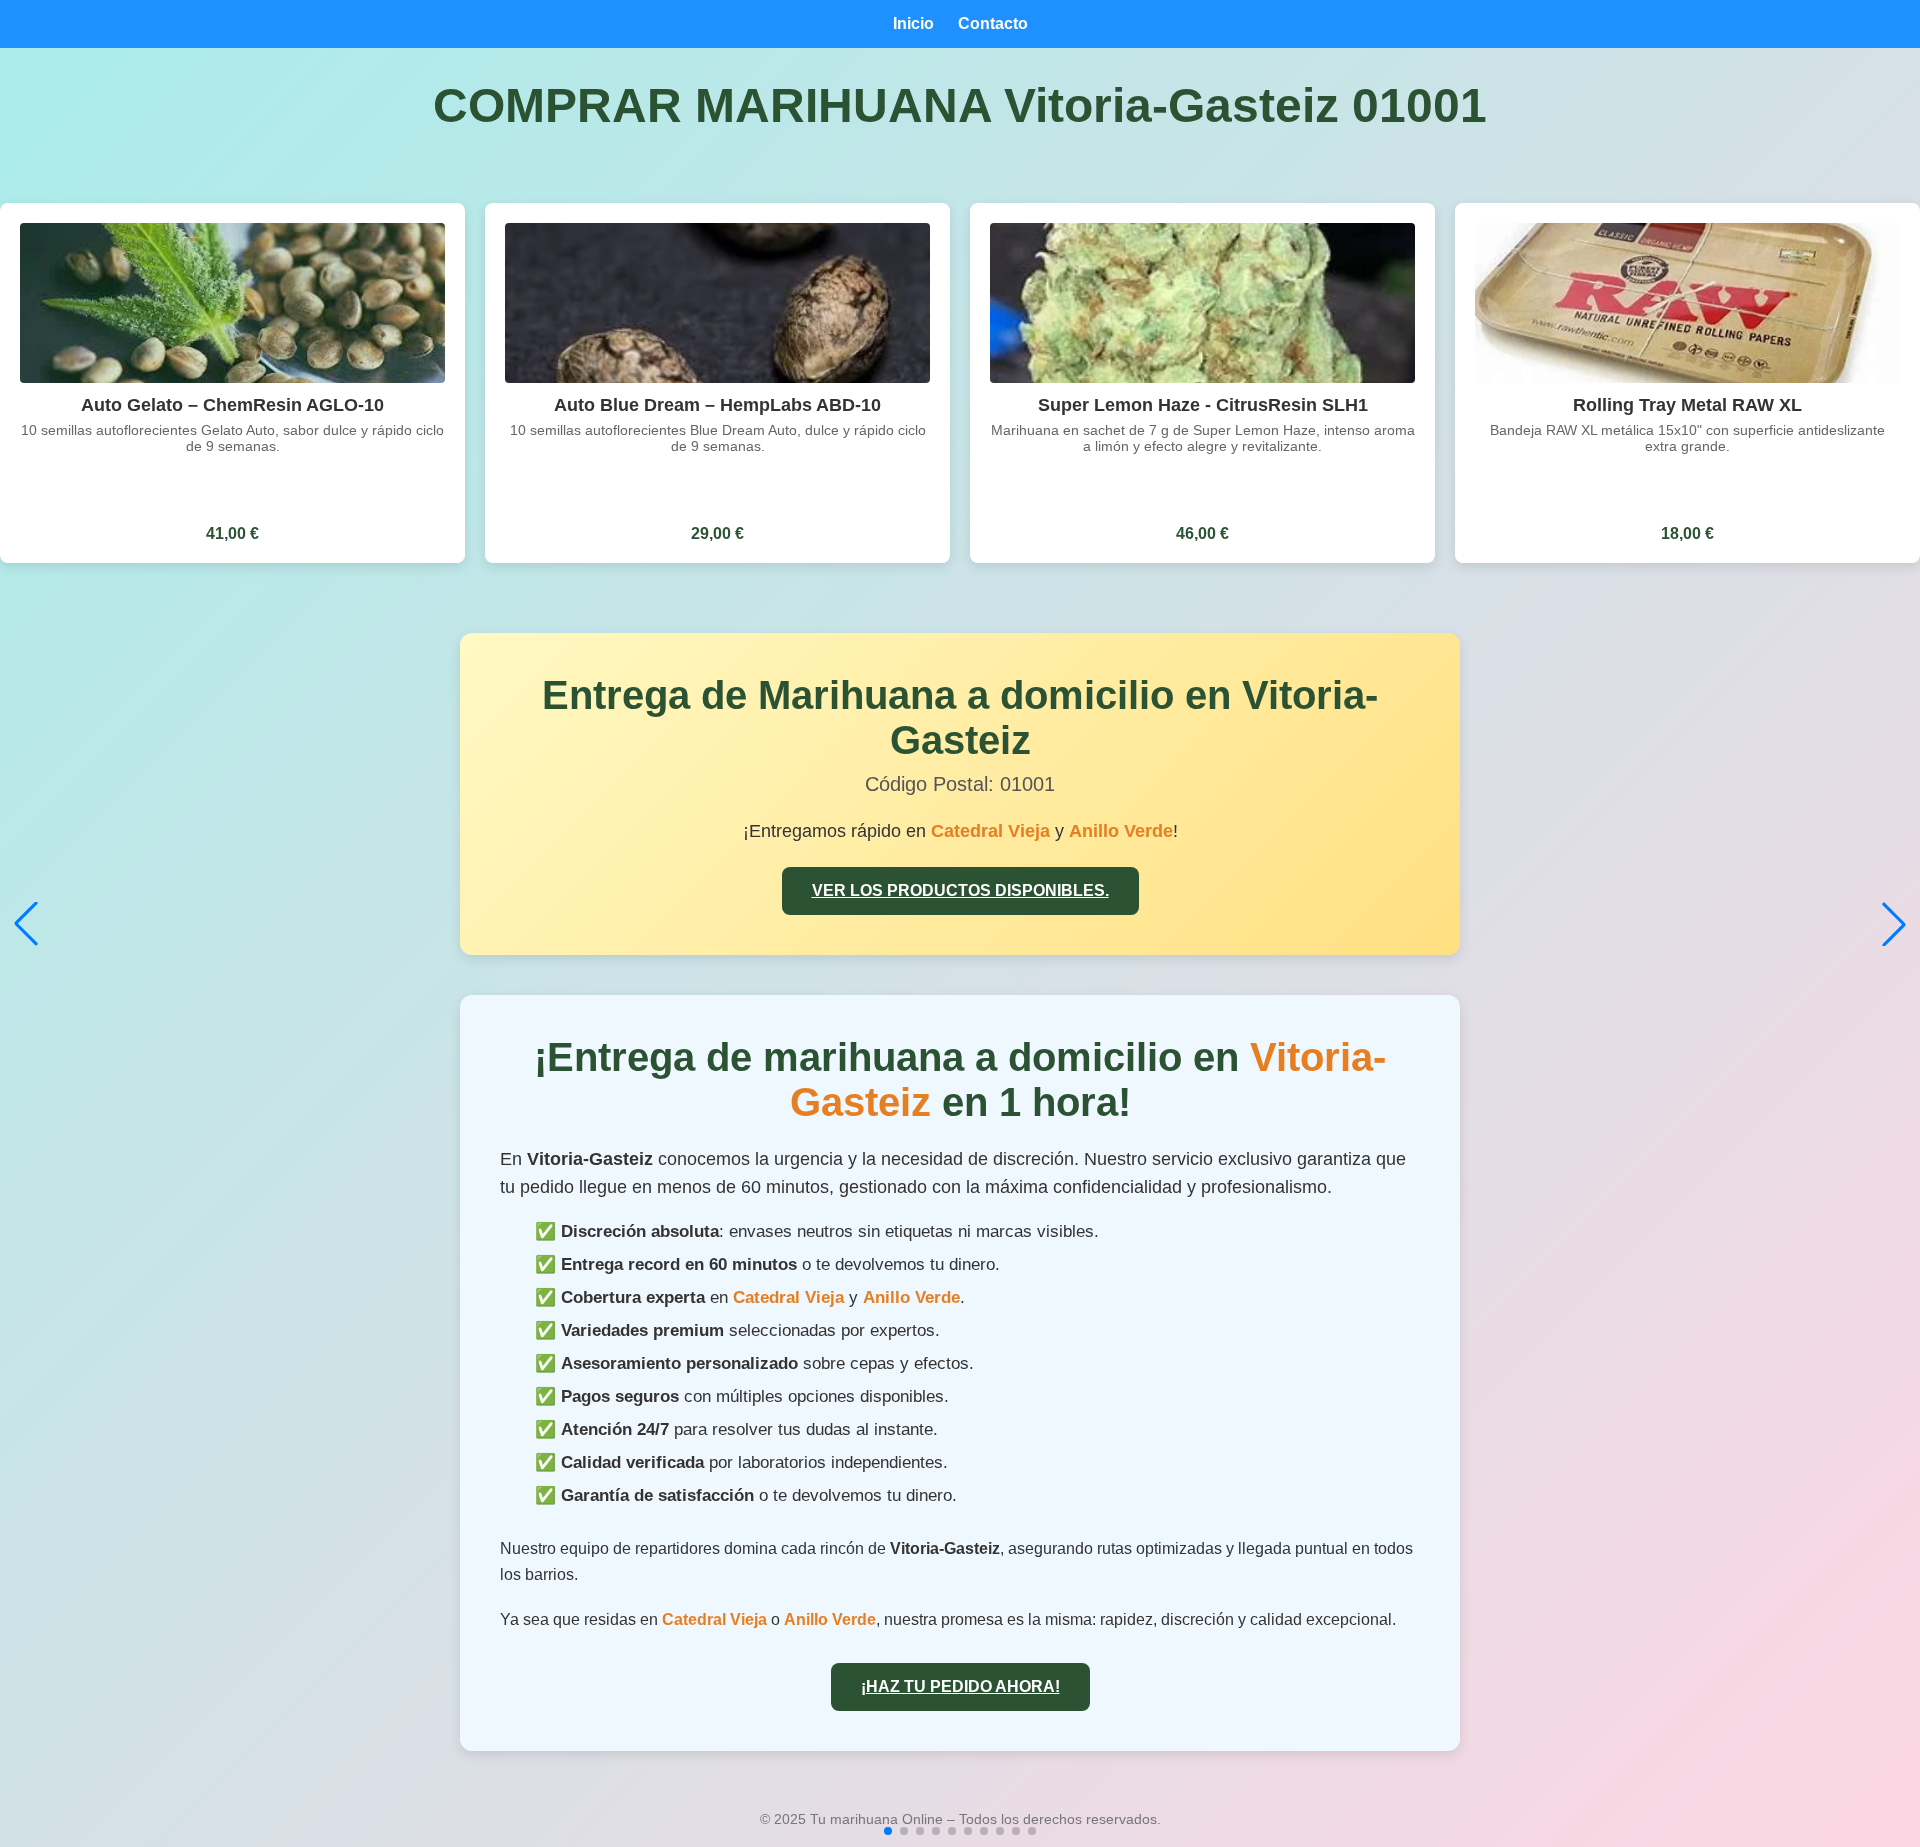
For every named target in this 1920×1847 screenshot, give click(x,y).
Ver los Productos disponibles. (960, 890)
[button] (888, 1831)
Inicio (913, 23)
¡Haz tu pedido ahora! (960, 1686)
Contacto (993, 23)
